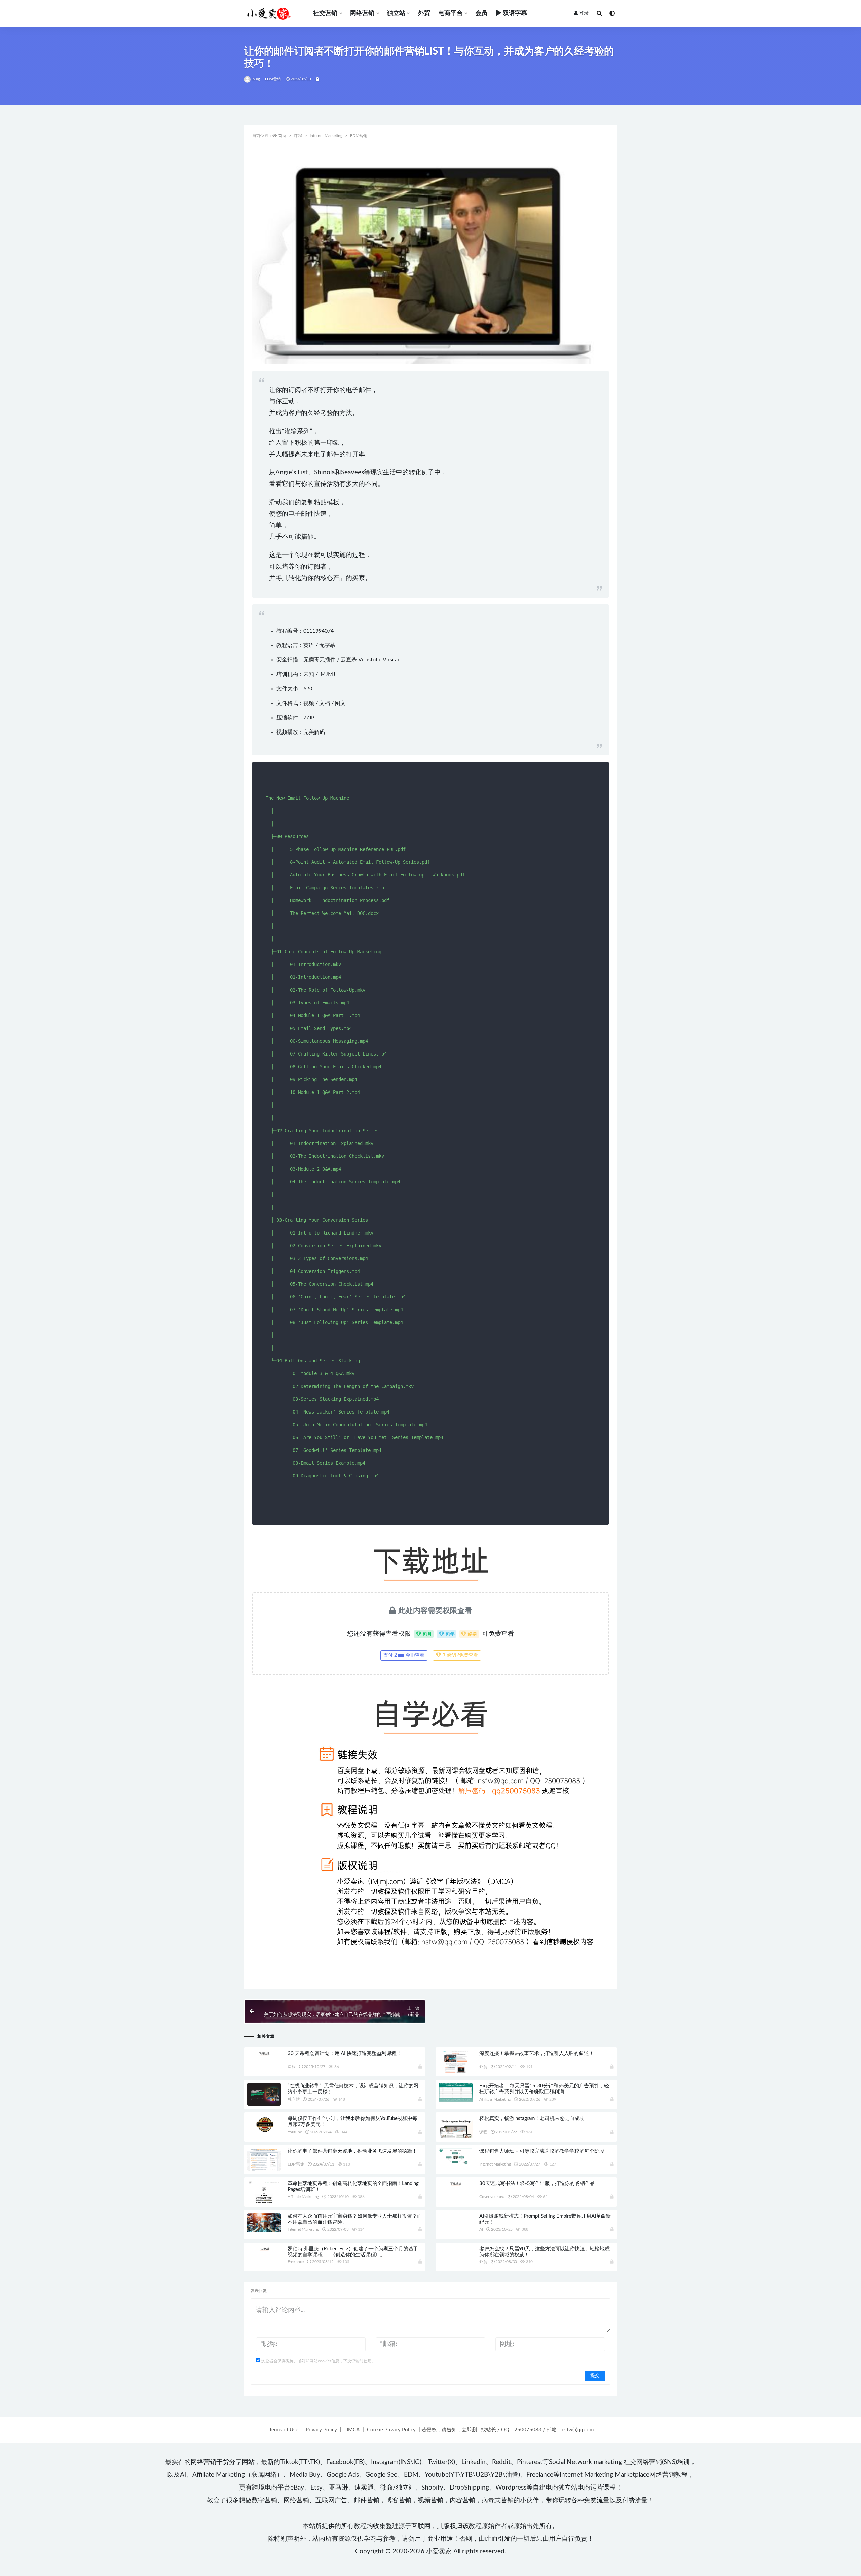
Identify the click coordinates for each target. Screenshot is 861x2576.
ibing (256, 79)
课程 (298, 136)
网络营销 (362, 13)
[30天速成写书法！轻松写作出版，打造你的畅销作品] (456, 2183)
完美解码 (314, 732)
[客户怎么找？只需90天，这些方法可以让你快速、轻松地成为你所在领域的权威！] (456, 2257)
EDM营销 (273, 79)
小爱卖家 (439, 2552)
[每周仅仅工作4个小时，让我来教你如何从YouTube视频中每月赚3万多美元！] (264, 2124)
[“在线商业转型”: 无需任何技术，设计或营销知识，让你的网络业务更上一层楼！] (264, 2095)
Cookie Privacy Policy (391, 2430)
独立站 (396, 13)
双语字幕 (515, 13)
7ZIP (309, 718)
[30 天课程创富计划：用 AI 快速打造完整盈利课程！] (264, 2053)
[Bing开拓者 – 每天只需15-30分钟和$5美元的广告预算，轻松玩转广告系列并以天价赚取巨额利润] (456, 2092)
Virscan (392, 660)
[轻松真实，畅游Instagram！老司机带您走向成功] (456, 2133)
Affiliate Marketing (495, 2099)
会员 (481, 13)
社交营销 (325, 13)
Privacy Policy (321, 2430)
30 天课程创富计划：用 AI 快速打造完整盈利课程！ (345, 2054)
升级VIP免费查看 (460, 1655)
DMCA (352, 2430)
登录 (584, 13)
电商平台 (451, 13)
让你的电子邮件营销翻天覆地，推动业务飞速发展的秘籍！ (352, 2151)
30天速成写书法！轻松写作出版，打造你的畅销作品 (537, 2184)
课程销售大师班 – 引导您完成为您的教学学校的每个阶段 (542, 2151)
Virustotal (370, 660)
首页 (282, 136)
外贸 (424, 13)
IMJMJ (327, 674)
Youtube (295, 2132)
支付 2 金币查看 (404, 1655)
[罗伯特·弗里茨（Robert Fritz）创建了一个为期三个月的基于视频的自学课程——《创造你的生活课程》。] (264, 2249)
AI (481, 2229)
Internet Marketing (326, 136)
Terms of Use (284, 2430)
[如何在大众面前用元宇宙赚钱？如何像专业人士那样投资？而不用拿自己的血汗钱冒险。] (264, 2223)
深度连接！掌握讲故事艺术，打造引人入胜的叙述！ (536, 2054)
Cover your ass (492, 2197)
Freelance (296, 2262)
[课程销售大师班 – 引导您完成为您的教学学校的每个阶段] (456, 2157)
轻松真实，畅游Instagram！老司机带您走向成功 (532, 2119)
